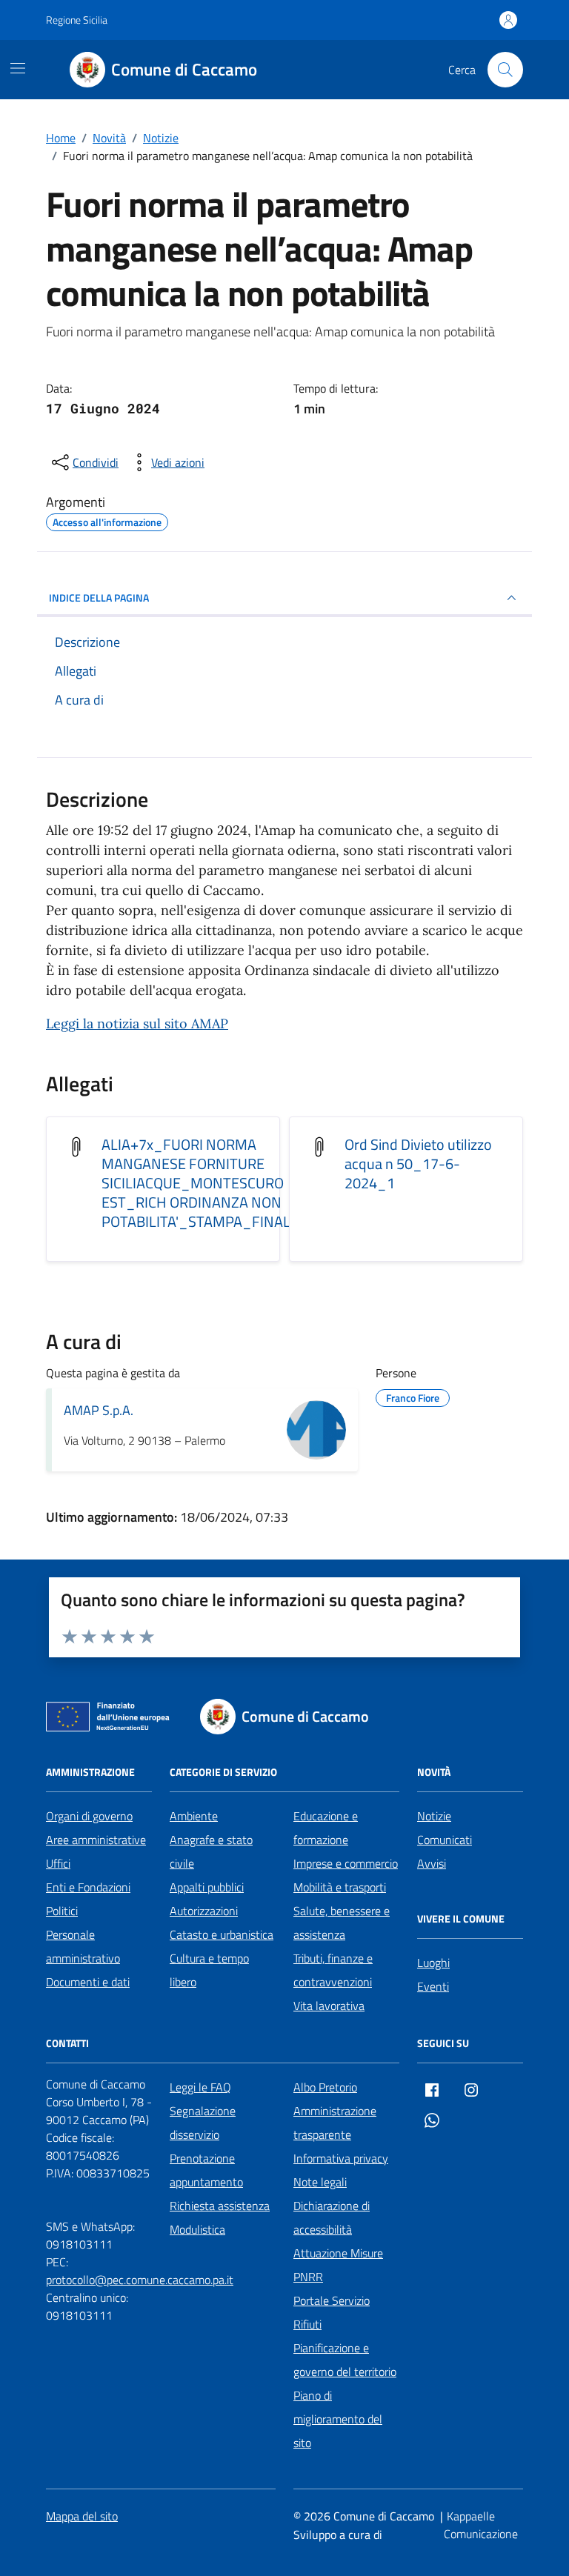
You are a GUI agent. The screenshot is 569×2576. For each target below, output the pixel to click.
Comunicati (445, 1840)
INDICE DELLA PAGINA (99, 598)
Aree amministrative (96, 1840)
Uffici (58, 1863)
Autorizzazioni (204, 1911)
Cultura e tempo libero (209, 1970)
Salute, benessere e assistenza (342, 1923)
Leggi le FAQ (200, 2087)
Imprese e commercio (346, 1863)
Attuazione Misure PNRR (338, 2265)
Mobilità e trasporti (340, 1887)
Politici (62, 1911)
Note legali (320, 2182)
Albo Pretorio (325, 2087)
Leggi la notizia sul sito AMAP (137, 1024)
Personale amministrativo (83, 1946)
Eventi (433, 1986)
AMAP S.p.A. (99, 1410)
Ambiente (194, 1816)
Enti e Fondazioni (88, 1887)
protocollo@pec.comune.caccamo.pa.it (140, 2280)
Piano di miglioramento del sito (338, 2419)
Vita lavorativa (329, 2006)
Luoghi (433, 1963)
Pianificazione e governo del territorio (345, 2360)
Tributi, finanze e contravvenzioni (333, 1970)
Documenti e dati (88, 1982)
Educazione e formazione (326, 1828)
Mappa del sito (82, 2516)
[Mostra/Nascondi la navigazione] (18, 68)
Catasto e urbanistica (222, 1934)
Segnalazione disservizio (203, 2123)
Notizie (434, 1816)
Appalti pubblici (207, 1887)
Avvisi (432, 1863)
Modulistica (197, 2229)
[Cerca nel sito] (505, 70)
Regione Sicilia (77, 20)
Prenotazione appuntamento (206, 2170)
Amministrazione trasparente (335, 2123)
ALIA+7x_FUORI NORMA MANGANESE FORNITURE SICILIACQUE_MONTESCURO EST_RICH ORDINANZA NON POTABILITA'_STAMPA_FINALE (200, 1183)
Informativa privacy (341, 2158)
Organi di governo (89, 1816)
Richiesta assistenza (220, 2206)
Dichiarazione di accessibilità (332, 2217)
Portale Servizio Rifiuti (332, 2312)
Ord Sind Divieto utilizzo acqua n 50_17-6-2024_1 (418, 1164)
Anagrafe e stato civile (211, 1851)
